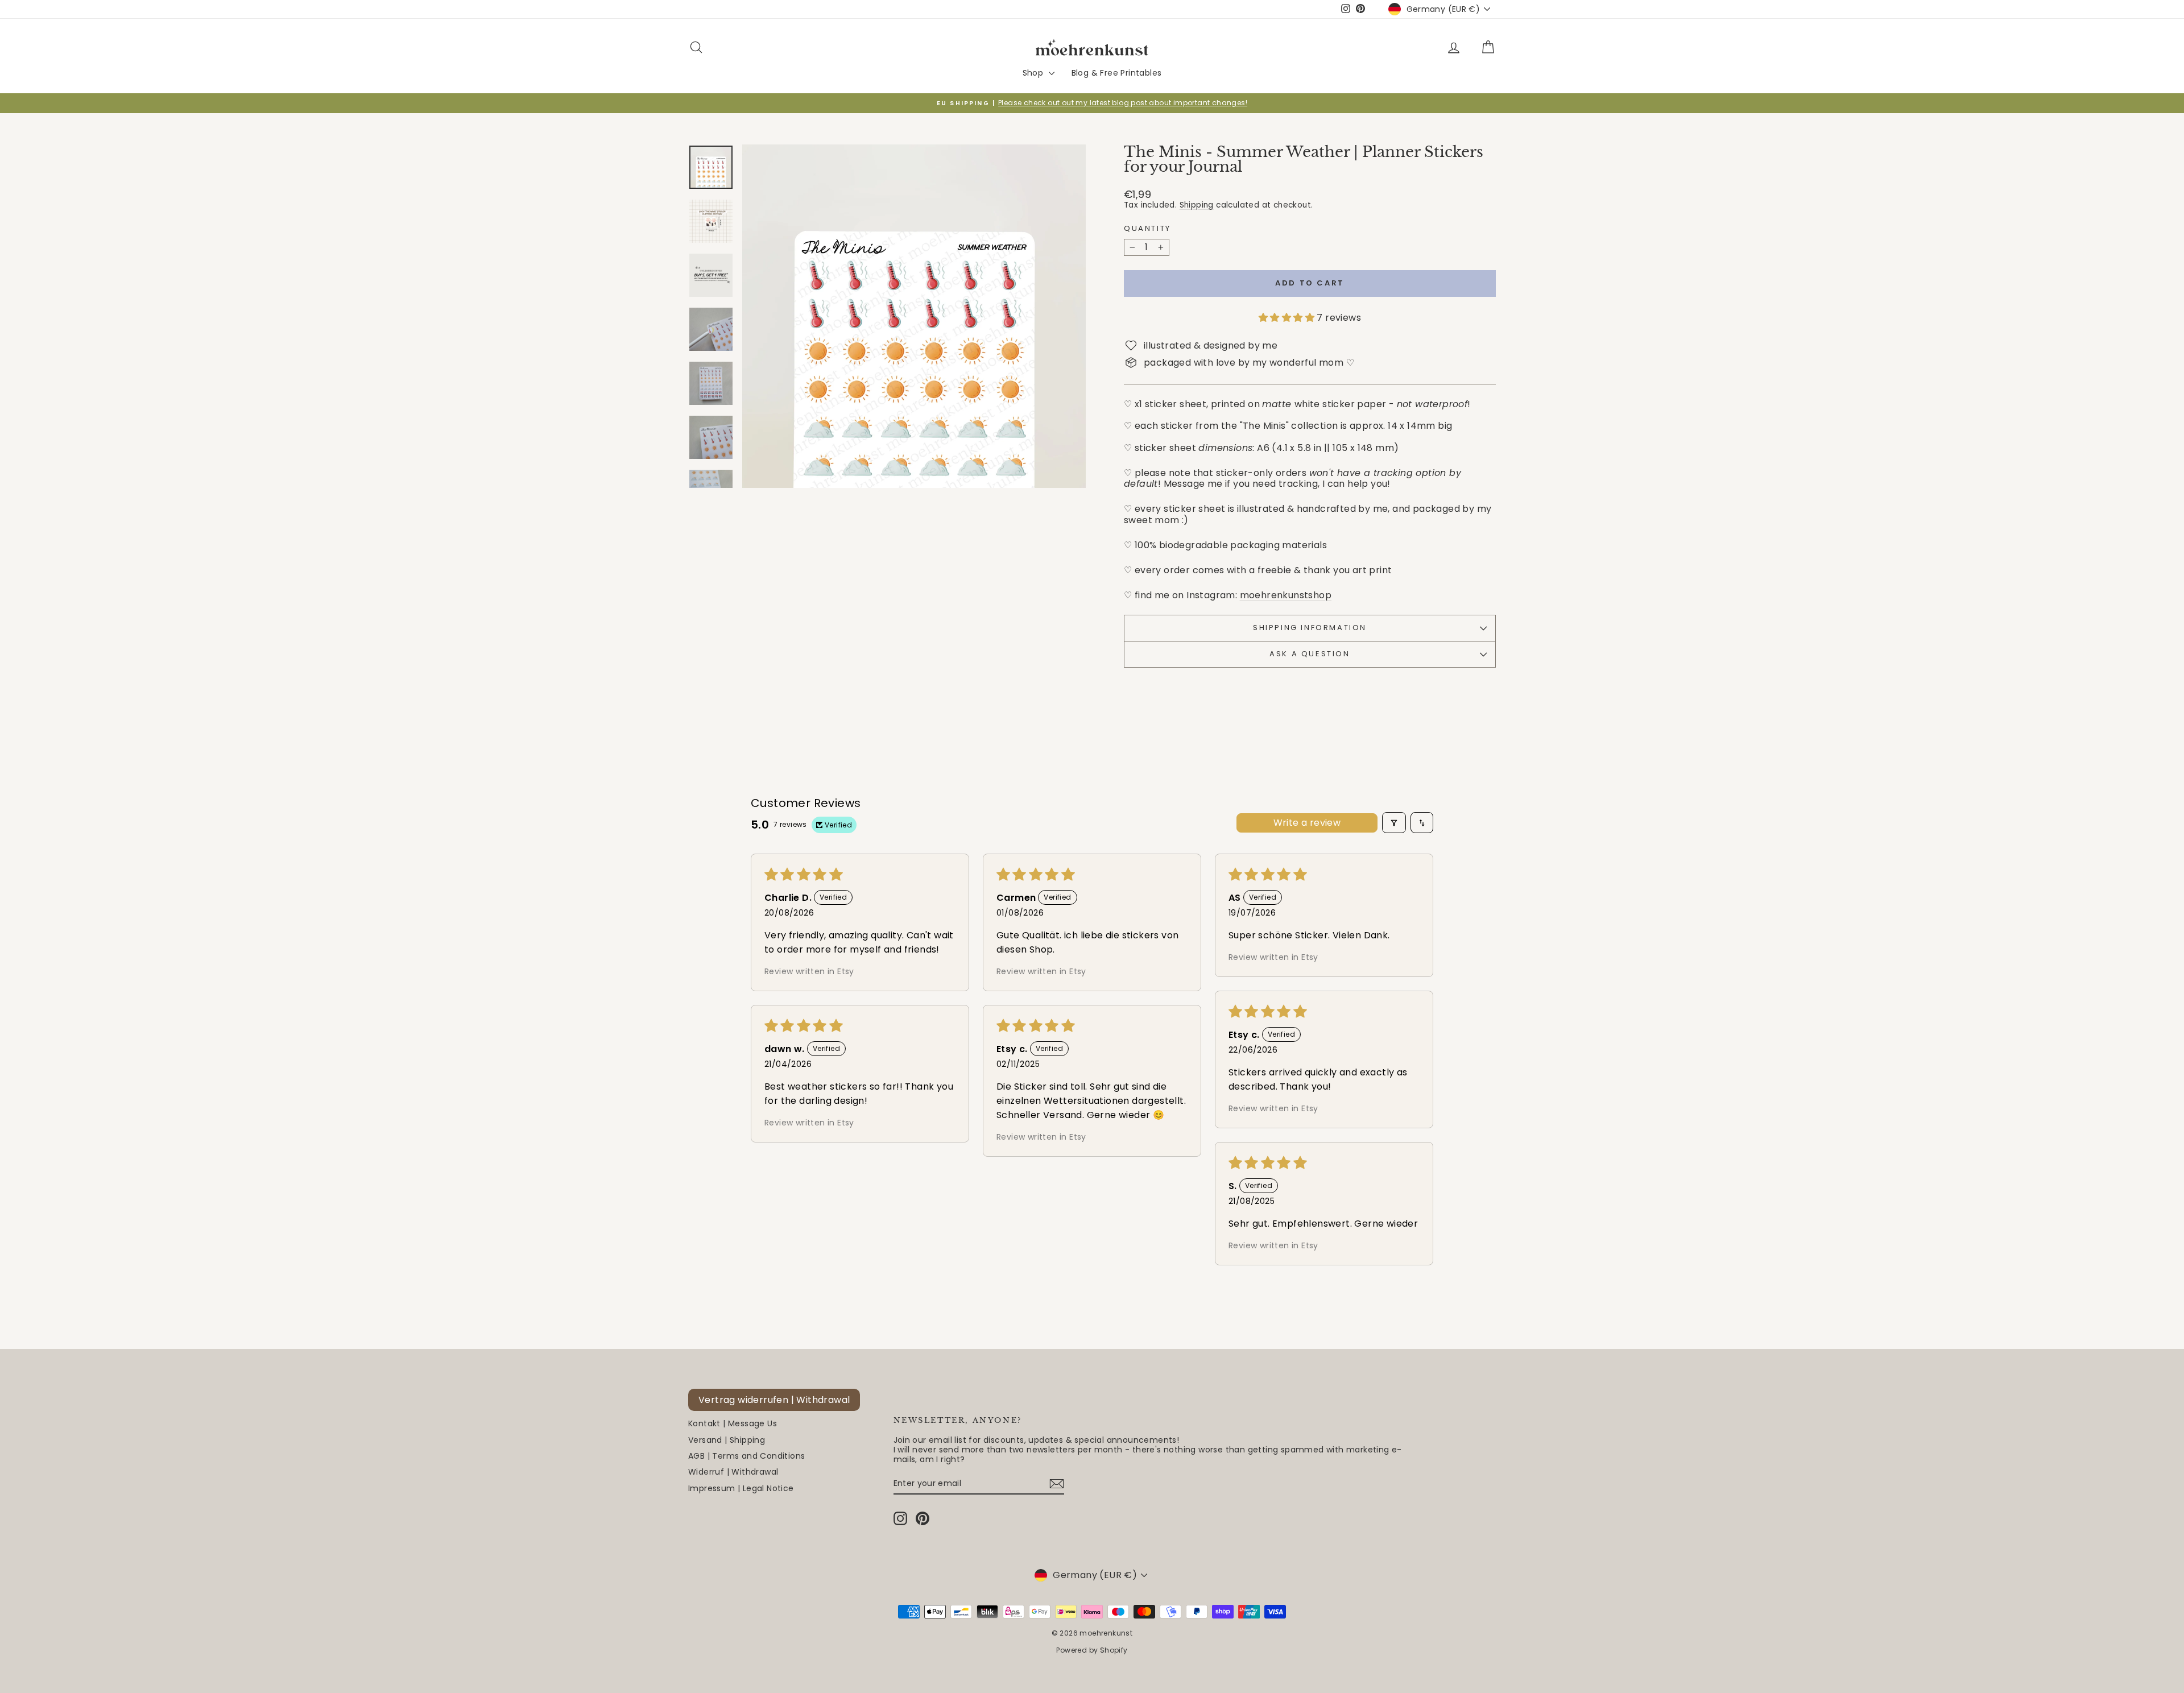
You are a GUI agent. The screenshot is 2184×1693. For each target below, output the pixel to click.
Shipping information (1310, 628)
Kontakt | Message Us (733, 1423)
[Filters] (1394, 823)
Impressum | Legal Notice (741, 1488)
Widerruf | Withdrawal (733, 1472)
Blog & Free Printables (1117, 73)
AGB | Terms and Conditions (746, 1456)
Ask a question (1310, 654)
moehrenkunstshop (1286, 595)
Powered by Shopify (1092, 1650)
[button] (1288, 318)
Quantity (1147, 229)
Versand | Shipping (727, 1440)
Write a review (1307, 823)
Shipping (1197, 205)
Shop (1034, 73)
